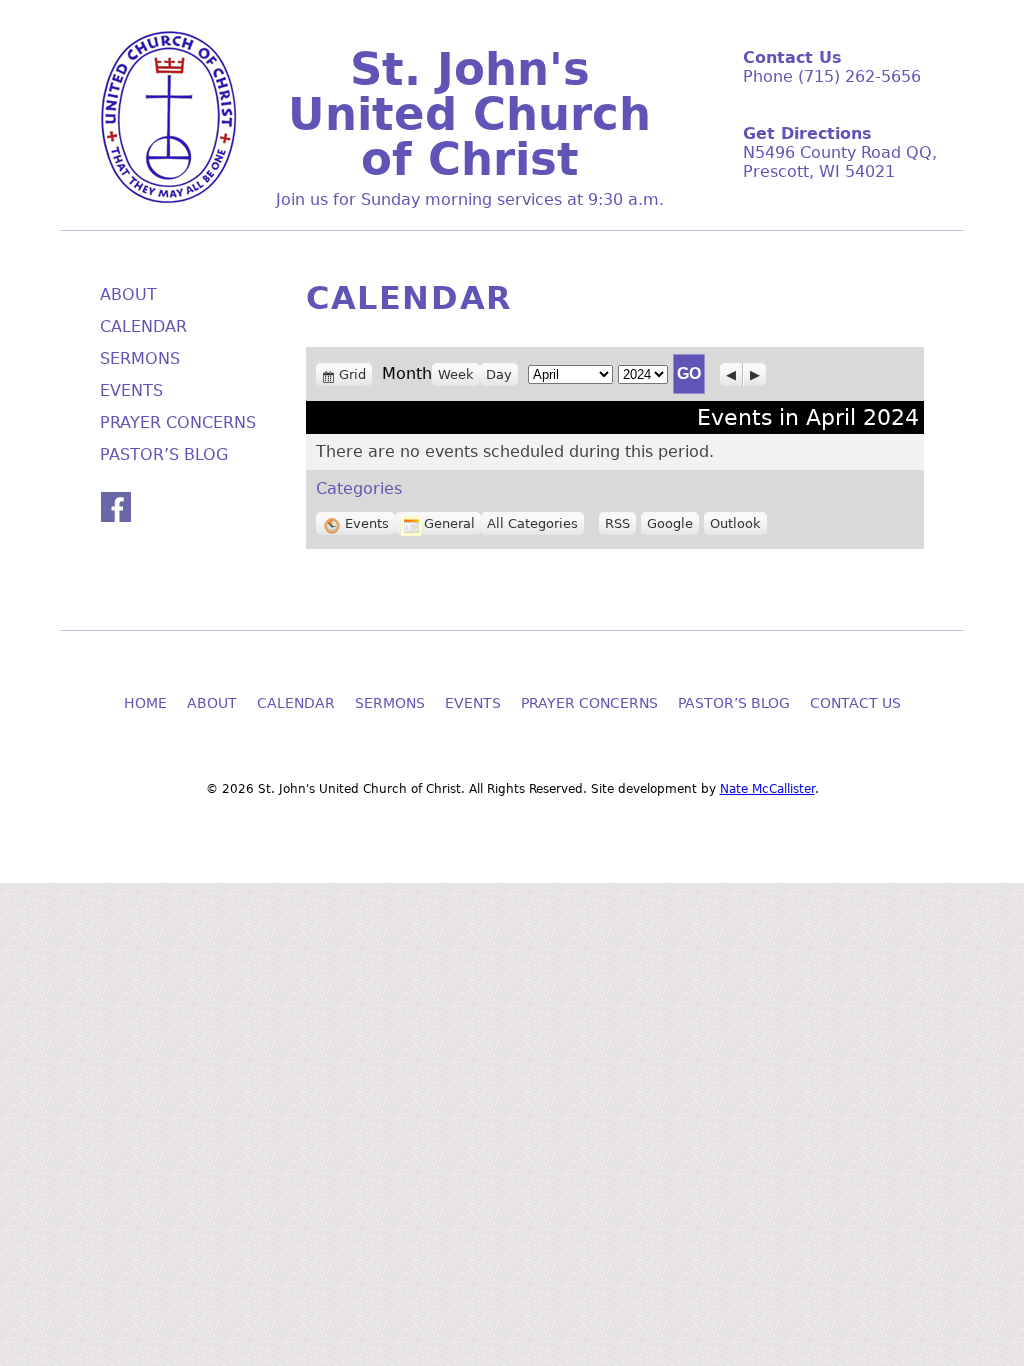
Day (499, 374)
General (449, 523)
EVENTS (131, 390)
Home (145, 703)
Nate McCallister (767, 789)
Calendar (143, 326)
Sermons (140, 358)
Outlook (735, 523)
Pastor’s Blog (164, 454)
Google (670, 523)
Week (456, 374)
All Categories (532, 523)
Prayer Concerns (178, 422)
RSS (617, 523)
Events (367, 523)
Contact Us (855, 703)
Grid (355, 375)
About (128, 294)
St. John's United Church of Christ (469, 114)
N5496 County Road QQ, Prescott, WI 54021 (840, 162)
